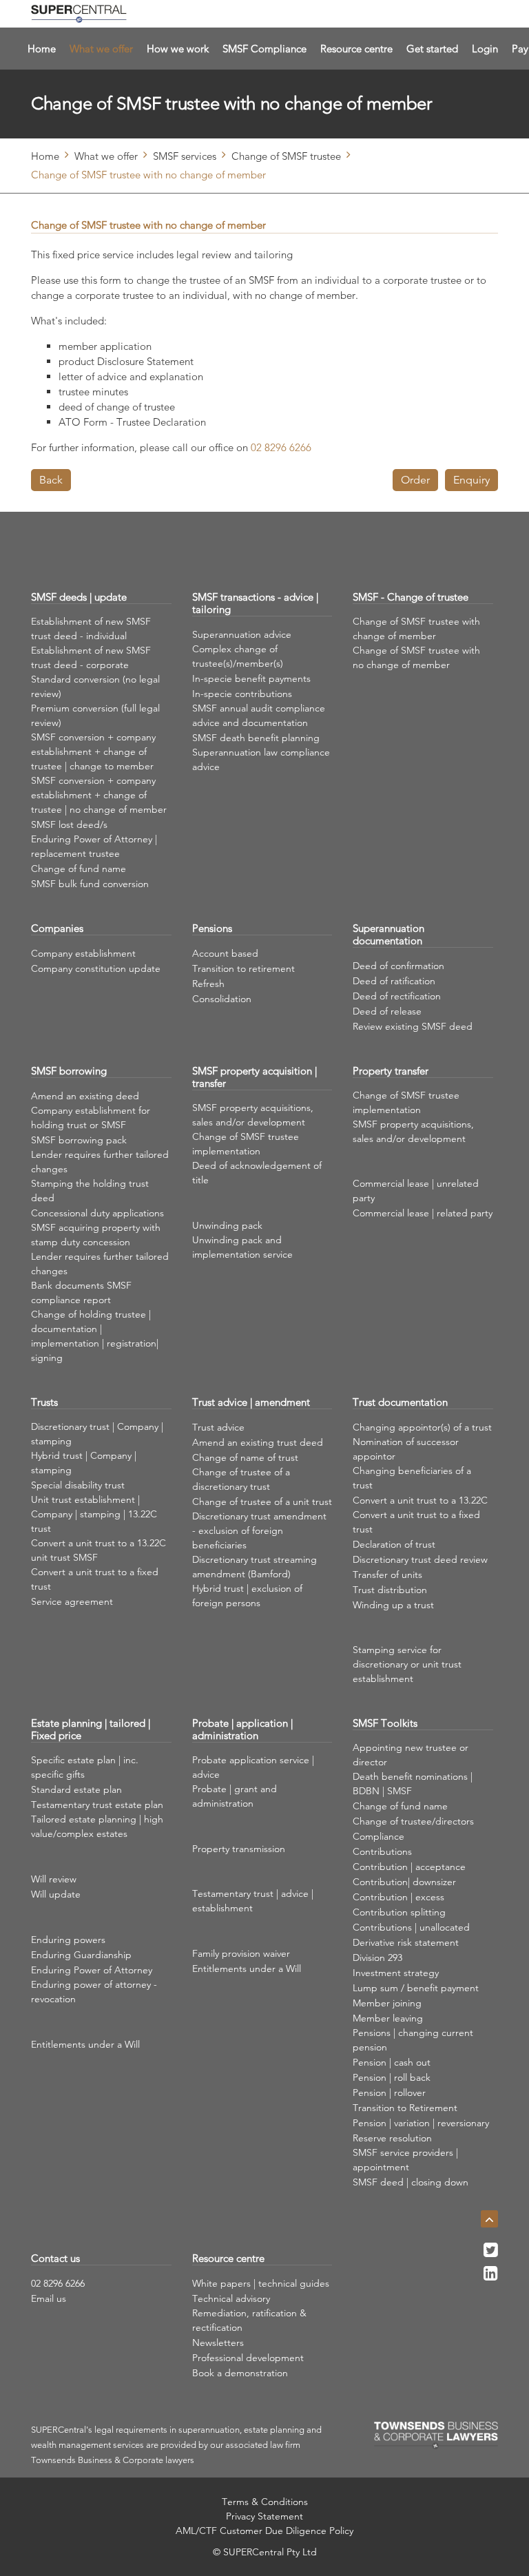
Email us (49, 2298)
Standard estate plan (76, 1789)
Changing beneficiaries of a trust (412, 1478)
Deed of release (387, 1011)
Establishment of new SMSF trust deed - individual (91, 629)
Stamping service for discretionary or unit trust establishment (407, 1664)
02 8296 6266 (58, 2283)
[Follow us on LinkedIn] (491, 2277)
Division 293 (377, 1957)
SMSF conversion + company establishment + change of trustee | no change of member (99, 795)
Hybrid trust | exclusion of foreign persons (247, 1596)
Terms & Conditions (265, 2502)
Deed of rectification (397, 996)
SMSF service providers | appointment (405, 2160)
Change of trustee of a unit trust (262, 1502)
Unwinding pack (227, 1225)
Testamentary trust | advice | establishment (253, 1901)
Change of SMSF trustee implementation (246, 1144)
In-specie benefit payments (251, 678)
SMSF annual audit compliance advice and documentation (259, 715)
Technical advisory (231, 2298)
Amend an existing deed (85, 1096)
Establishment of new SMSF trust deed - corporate (91, 657)
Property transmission (239, 1849)
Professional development (248, 2358)
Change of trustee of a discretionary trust (241, 1479)
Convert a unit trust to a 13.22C (420, 1500)
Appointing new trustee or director (411, 1755)
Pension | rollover (389, 2092)
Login (485, 49)
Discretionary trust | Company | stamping (97, 1434)
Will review (54, 1879)
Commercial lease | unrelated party (416, 1191)
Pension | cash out (392, 2062)
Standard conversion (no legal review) (95, 686)
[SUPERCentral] (79, 14)
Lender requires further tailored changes (100, 1162)
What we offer (101, 49)
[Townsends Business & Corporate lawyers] (436, 2435)
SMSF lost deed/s (69, 824)
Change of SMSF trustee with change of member (416, 629)
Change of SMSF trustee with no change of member (416, 657)
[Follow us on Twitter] (491, 2254)
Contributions (382, 1851)
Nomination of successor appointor (406, 1449)
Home (42, 49)
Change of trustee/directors (413, 1821)
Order (415, 480)
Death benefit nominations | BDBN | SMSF (413, 1784)
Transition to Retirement (405, 2108)
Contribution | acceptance (409, 1867)
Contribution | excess (398, 1897)
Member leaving (388, 2018)
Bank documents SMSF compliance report (81, 1292)
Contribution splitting (399, 1912)
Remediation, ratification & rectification (249, 2320)
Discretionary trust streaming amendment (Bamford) (255, 1567)
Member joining (387, 2003)
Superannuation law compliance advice (261, 759)
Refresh (208, 984)
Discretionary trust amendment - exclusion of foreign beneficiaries (259, 1530)
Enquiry (471, 480)
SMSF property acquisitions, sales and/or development (253, 1115)
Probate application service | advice (253, 1767)
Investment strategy (396, 1973)
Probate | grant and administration (235, 1796)
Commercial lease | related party (423, 1213)
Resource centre (356, 49)
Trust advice (218, 1427)
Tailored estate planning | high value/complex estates (97, 1826)
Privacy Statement (264, 2516)
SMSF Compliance (264, 49)
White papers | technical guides (261, 2283)
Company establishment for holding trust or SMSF (91, 1118)
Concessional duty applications (97, 1213)
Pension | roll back (392, 2077)
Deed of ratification (394, 981)
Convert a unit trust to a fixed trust (95, 1579)
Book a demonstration (240, 2373)
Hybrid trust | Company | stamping (84, 1463)
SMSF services (185, 156)
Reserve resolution (392, 2138)
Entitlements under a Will (85, 2044)
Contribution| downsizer (404, 1882)
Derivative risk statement (406, 1942)
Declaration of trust (394, 1544)
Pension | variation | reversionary (421, 2123)
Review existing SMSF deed (413, 1026)
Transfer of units (387, 1575)
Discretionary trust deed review (420, 1559)
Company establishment (83, 953)
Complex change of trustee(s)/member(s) (238, 656)
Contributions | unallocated (411, 1927)
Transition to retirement (243, 968)
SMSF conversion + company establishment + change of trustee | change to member (93, 751)
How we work (178, 49)
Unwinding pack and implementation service (242, 1247)
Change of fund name (79, 869)
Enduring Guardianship (81, 1955)
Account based (225, 953)
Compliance (378, 1836)
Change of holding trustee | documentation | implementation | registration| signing (95, 1336)
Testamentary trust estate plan (97, 1805)
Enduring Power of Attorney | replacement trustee (94, 846)
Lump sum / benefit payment (416, 1988)
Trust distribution (390, 1590)
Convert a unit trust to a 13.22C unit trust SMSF (98, 1550)
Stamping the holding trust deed (90, 1191)
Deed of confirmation (398, 966)
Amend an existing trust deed (258, 1442)
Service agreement (72, 1601)
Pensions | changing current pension (413, 2040)
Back (51, 480)
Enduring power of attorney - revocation (94, 1992)
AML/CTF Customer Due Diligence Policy (264, 2531)
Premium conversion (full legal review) (95, 715)
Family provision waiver (241, 1953)
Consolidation (222, 999)
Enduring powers (68, 1940)
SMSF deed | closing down (411, 2182)
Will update (56, 1894)
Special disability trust (78, 1485)
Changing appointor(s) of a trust (422, 1427)
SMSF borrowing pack (79, 1140)
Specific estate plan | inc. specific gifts (85, 1767)
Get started (432, 49)
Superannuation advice (242, 634)
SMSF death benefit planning (256, 738)
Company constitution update (96, 968)
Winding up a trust (393, 1605)
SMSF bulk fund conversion (90, 884)
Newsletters (218, 2343)
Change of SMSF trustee (286, 156)
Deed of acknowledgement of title (257, 1173)
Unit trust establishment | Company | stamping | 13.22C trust (94, 1514)
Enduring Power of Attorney (92, 1970)
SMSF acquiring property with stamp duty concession (96, 1235)
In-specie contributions (242, 694)
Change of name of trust (245, 1457)
